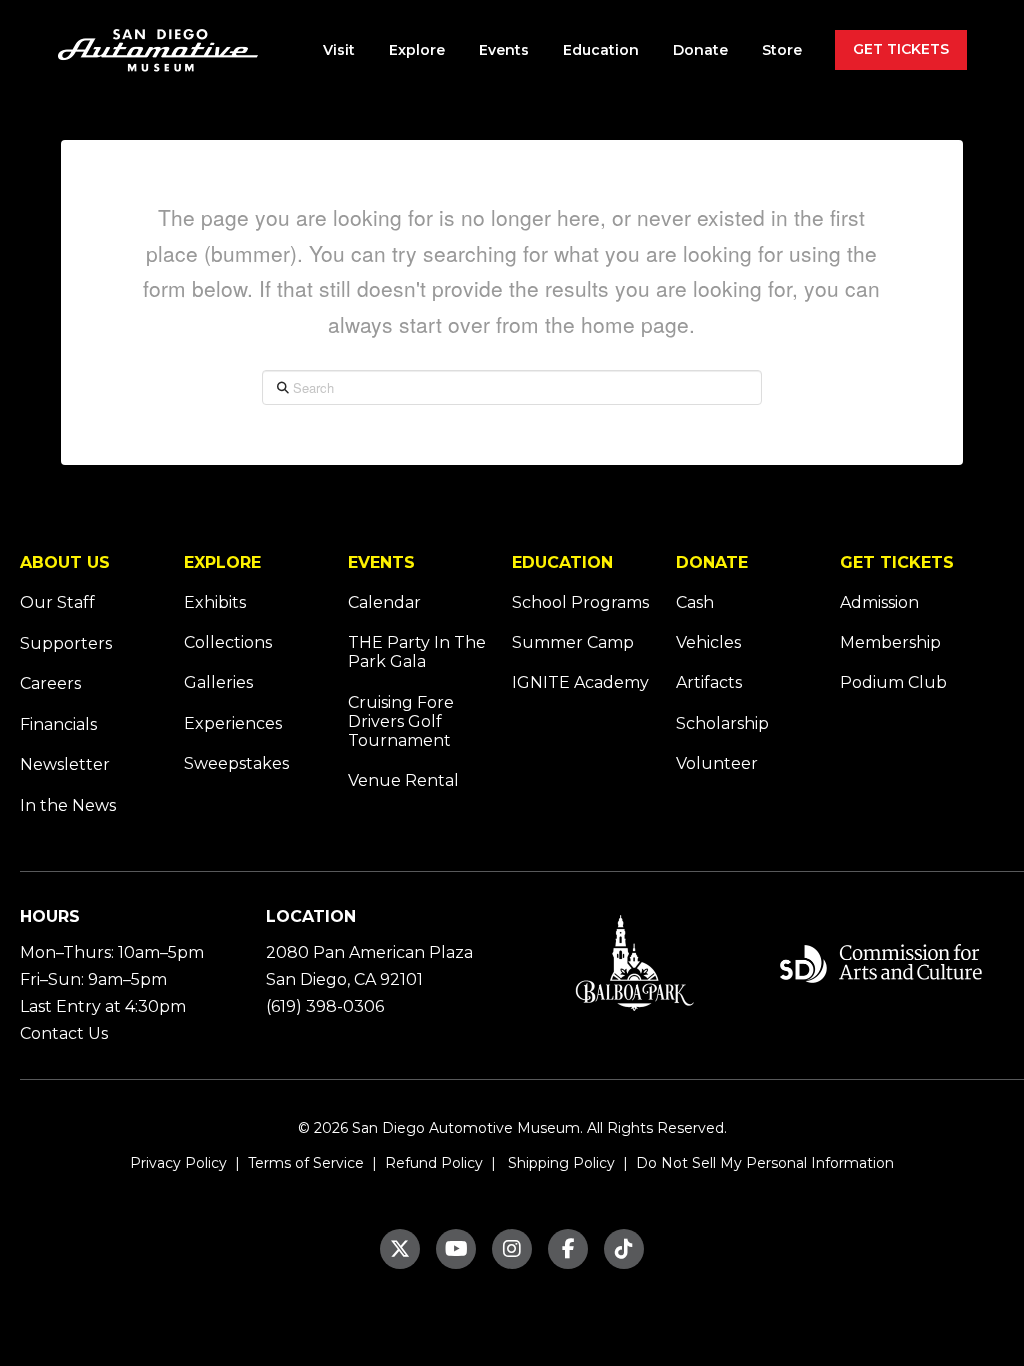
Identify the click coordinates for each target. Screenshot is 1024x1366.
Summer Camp (573, 642)
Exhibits (215, 602)
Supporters (66, 643)
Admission (879, 602)
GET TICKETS (897, 562)
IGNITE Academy (580, 682)
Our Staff (57, 602)
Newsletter (65, 764)
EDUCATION (562, 562)
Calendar (384, 602)
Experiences (233, 723)
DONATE (712, 562)
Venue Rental (403, 780)
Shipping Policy (559, 1163)
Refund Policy (432, 1163)
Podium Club (893, 682)
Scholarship (722, 723)
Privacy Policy (178, 1163)
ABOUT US (65, 562)
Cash (695, 602)
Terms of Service (304, 1163)
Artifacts (709, 682)
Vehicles (708, 642)
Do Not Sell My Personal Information (765, 1163)
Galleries (218, 682)
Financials (58, 724)
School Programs (580, 602)
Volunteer (717, 763)
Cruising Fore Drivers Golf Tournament (401, 721)
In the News (68, 805)
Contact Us (64, 1033)
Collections (228, 642)
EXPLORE (222, 562)
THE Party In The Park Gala (417, 652)
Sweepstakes (236, 763)
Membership (890, 642)
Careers (50, 683)
